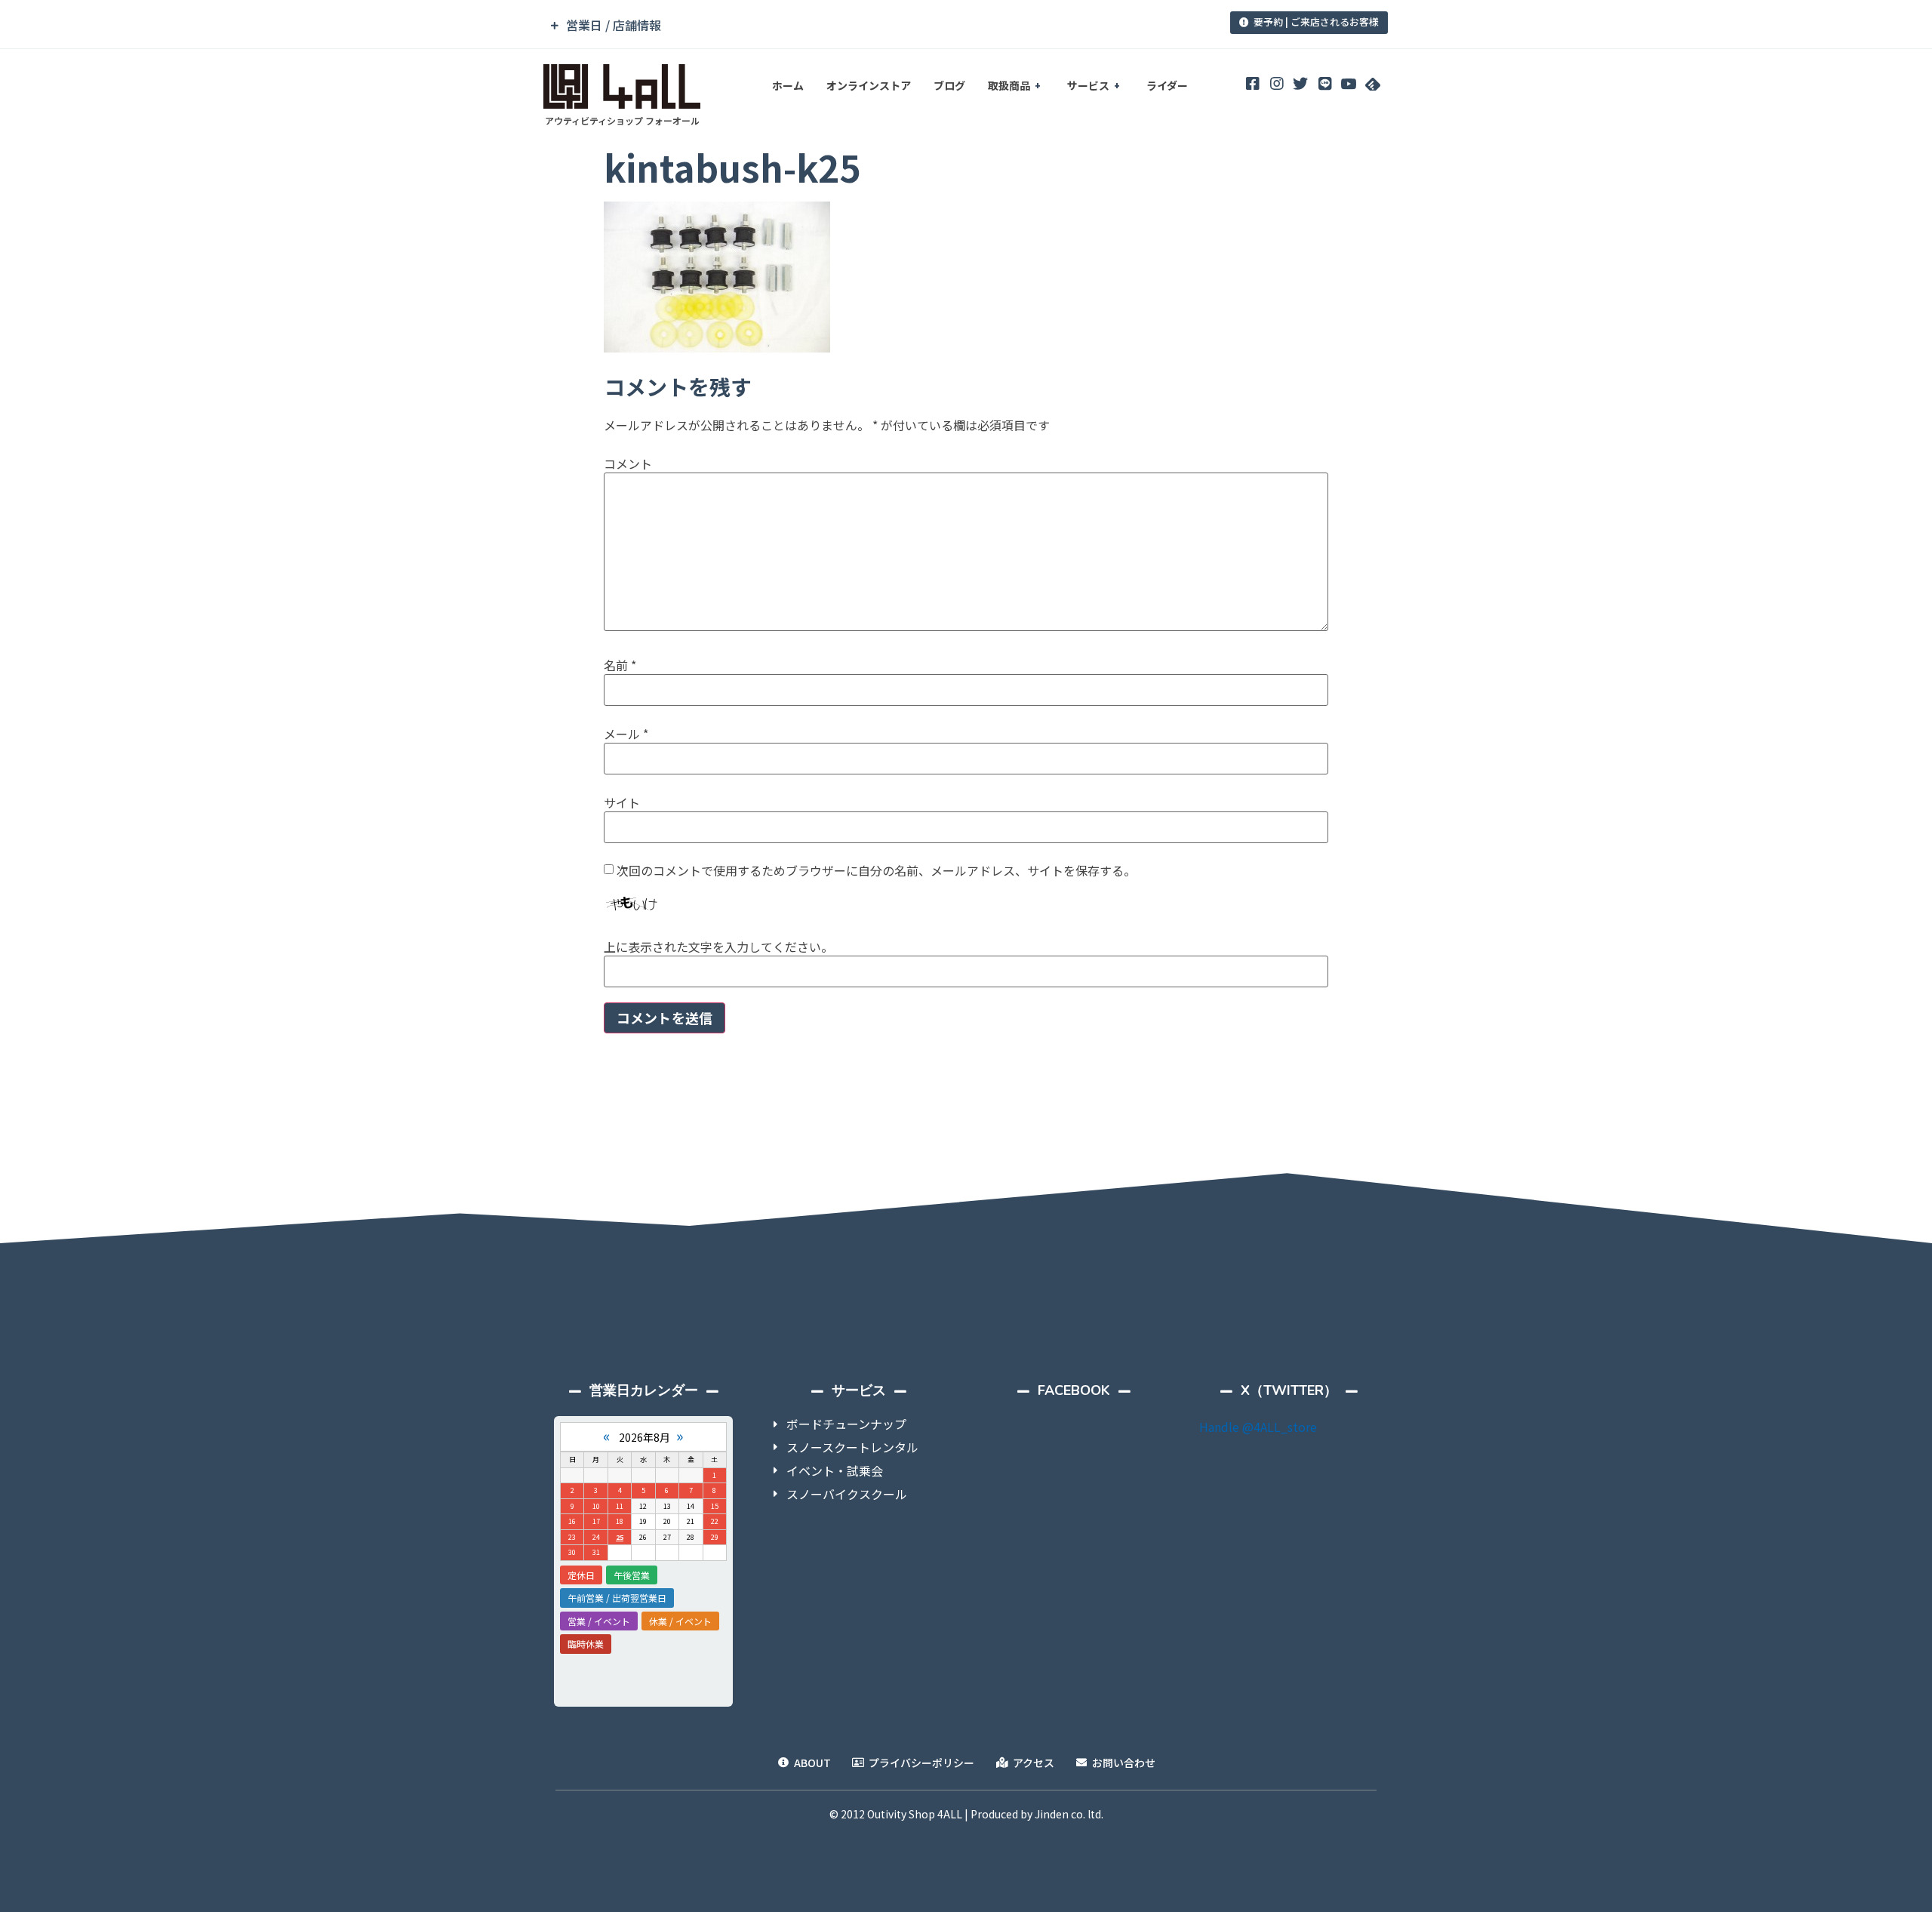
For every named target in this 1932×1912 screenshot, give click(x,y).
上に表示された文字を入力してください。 (718, 947)
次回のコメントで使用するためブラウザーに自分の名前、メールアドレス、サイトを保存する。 (876, 870)
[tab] (863, 25)
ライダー (1167, 85)
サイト (622, 802)
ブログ (949, 85)
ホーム (788, 85)
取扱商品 (1009, 85)
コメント (628, 463)
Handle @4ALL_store (1258, 1427)
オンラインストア (869, 85)
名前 (620, 665)
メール (626, 734)
